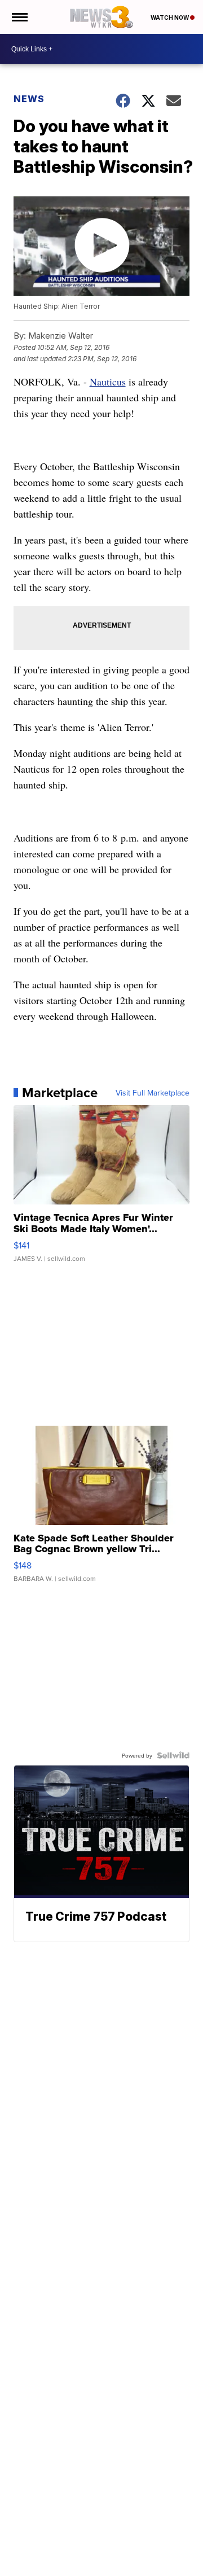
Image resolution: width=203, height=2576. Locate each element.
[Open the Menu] (19, 17)
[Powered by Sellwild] (173, 1755)
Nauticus (108, 382)
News (29, 99)
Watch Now (170, 17)
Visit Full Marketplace (153, 1093)
